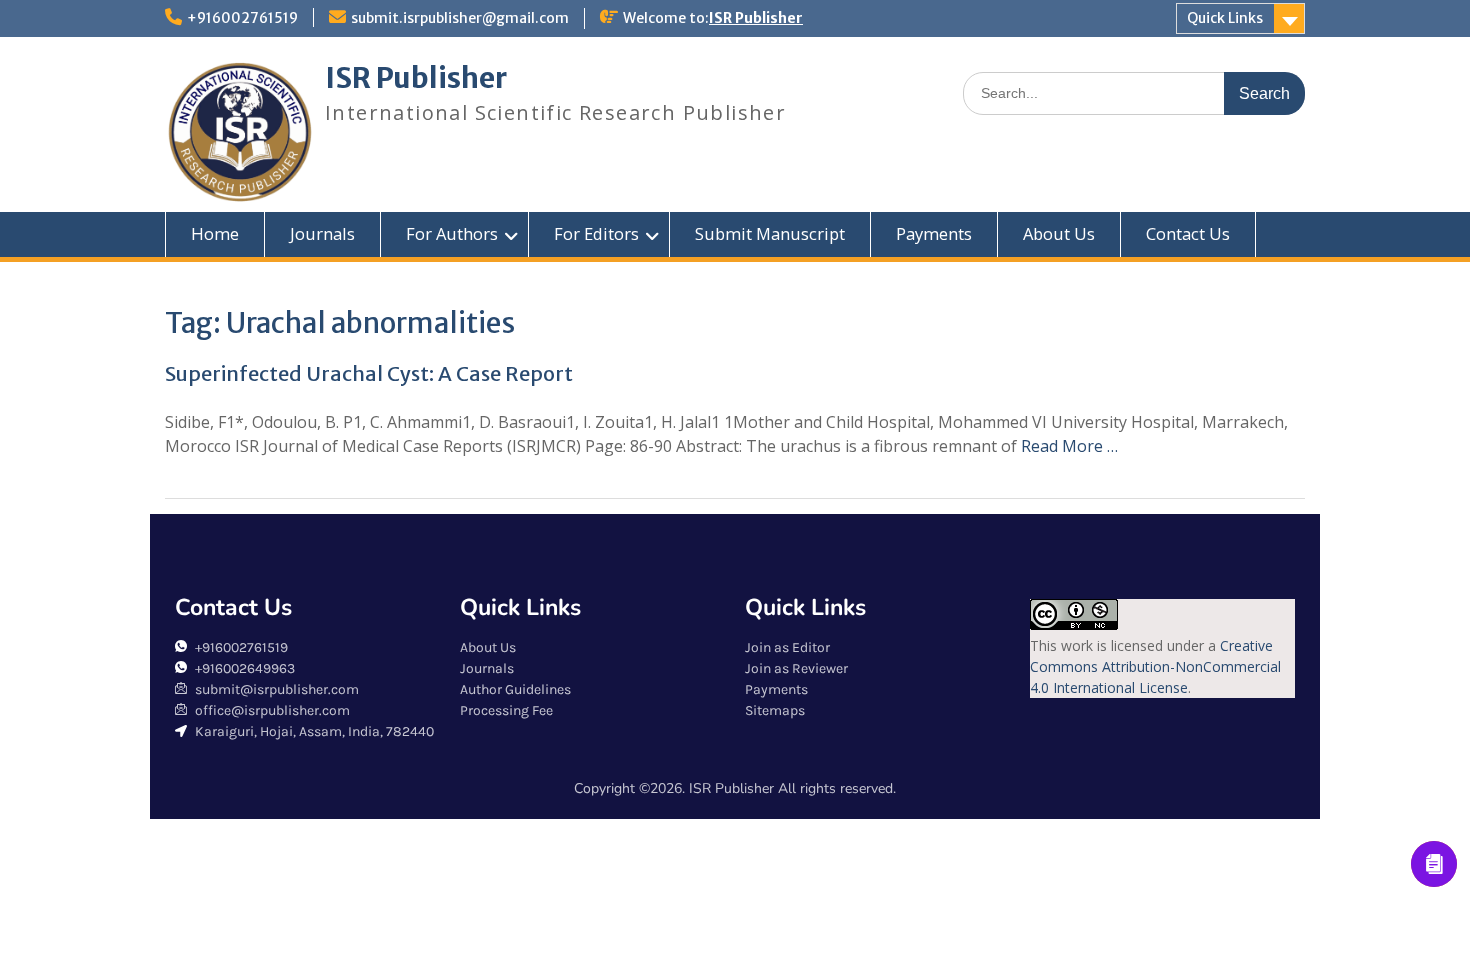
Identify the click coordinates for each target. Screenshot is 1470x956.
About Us (1059, 233)
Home (215, 233)
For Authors (452, 233)
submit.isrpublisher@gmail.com (460, 18)
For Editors (596, 233)
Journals (322, 233)
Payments (934, 233)
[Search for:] (1134, 92)
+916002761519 (242, 18)
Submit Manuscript (770, 233)
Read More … (1069, 446)
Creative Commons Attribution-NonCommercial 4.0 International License (1155, 666)
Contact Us (1188, 233)
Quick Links (1225, 18)
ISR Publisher (756, 18)
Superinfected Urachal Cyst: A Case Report (369, 373)
